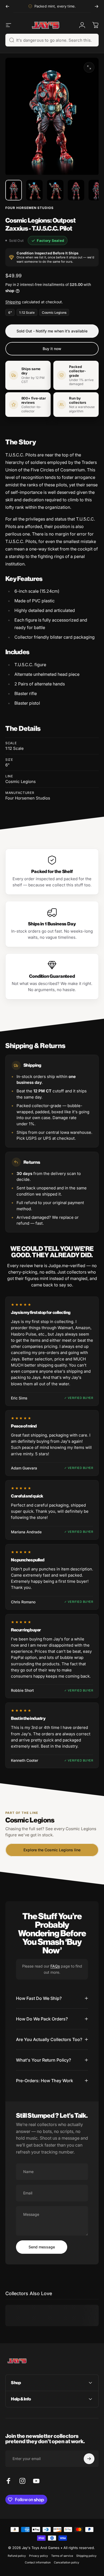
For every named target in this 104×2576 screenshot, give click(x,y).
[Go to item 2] (34, 190)
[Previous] (7, 6)
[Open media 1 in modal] (89, 67)
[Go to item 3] (55, 190)
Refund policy (17, 2556)
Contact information (38, 2563)
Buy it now (52, 349)
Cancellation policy (67, 2563)
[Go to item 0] (14, 190)
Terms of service (62, 2556)
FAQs (55, 1966)
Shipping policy (86, 2556)
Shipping (13, 302)
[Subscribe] (89, 2459)
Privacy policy (39, 2556)
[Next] (97, 6)
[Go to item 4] (76, 190)
